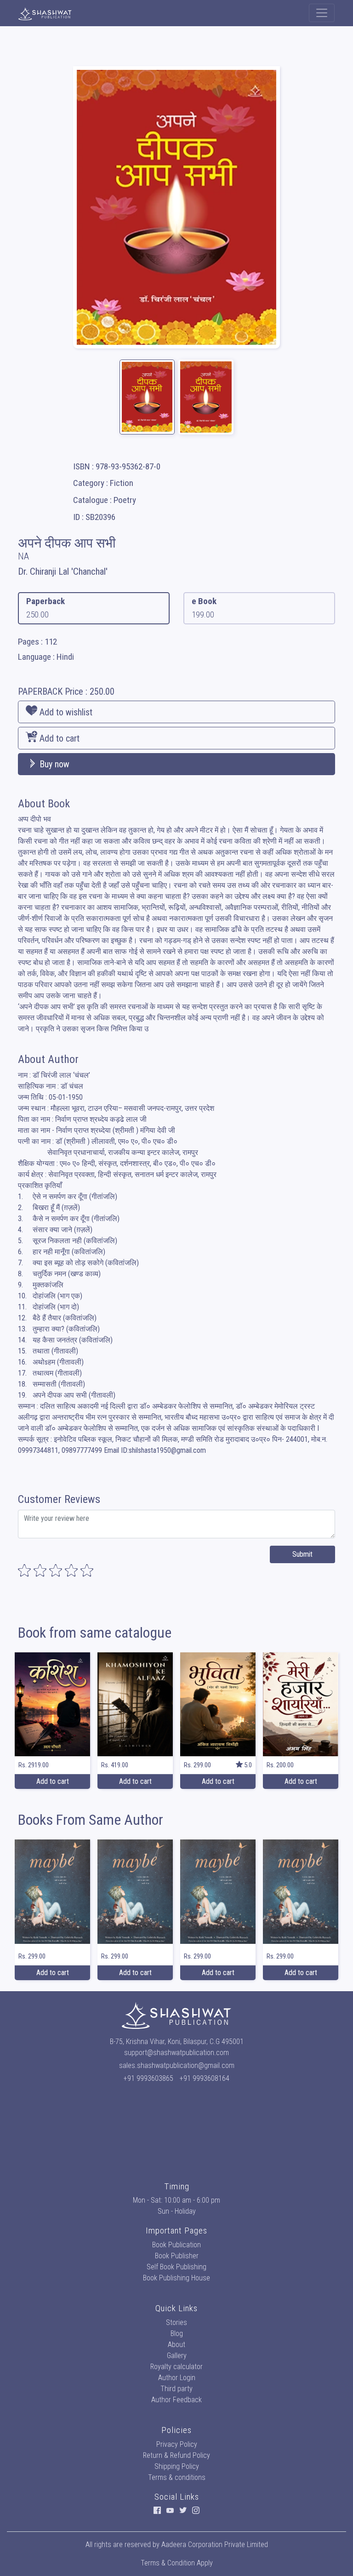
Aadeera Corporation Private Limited (215, 2545)
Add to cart (58, 738)
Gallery (177, 2356)
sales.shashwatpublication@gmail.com (177, 2065)
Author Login (177, 2378)
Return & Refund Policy (176, 2455)
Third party (176, 2389)
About (176, 2345)
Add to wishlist (65, 712)
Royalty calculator (176, 2367)
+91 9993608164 (205, 2078)
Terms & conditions (177, 2477)
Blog (177, 2333)
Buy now (53, 764)
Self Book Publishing (176, 2267)
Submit (302, 1554)
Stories (176, 2322)
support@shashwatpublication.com (176, 2053)
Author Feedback (176, 2400)
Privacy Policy (177, 2444)
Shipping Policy (177, 2466)
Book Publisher (177, 2256)
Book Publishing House (176, 2278)
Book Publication (176, 2245)
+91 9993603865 (148, 2078)
